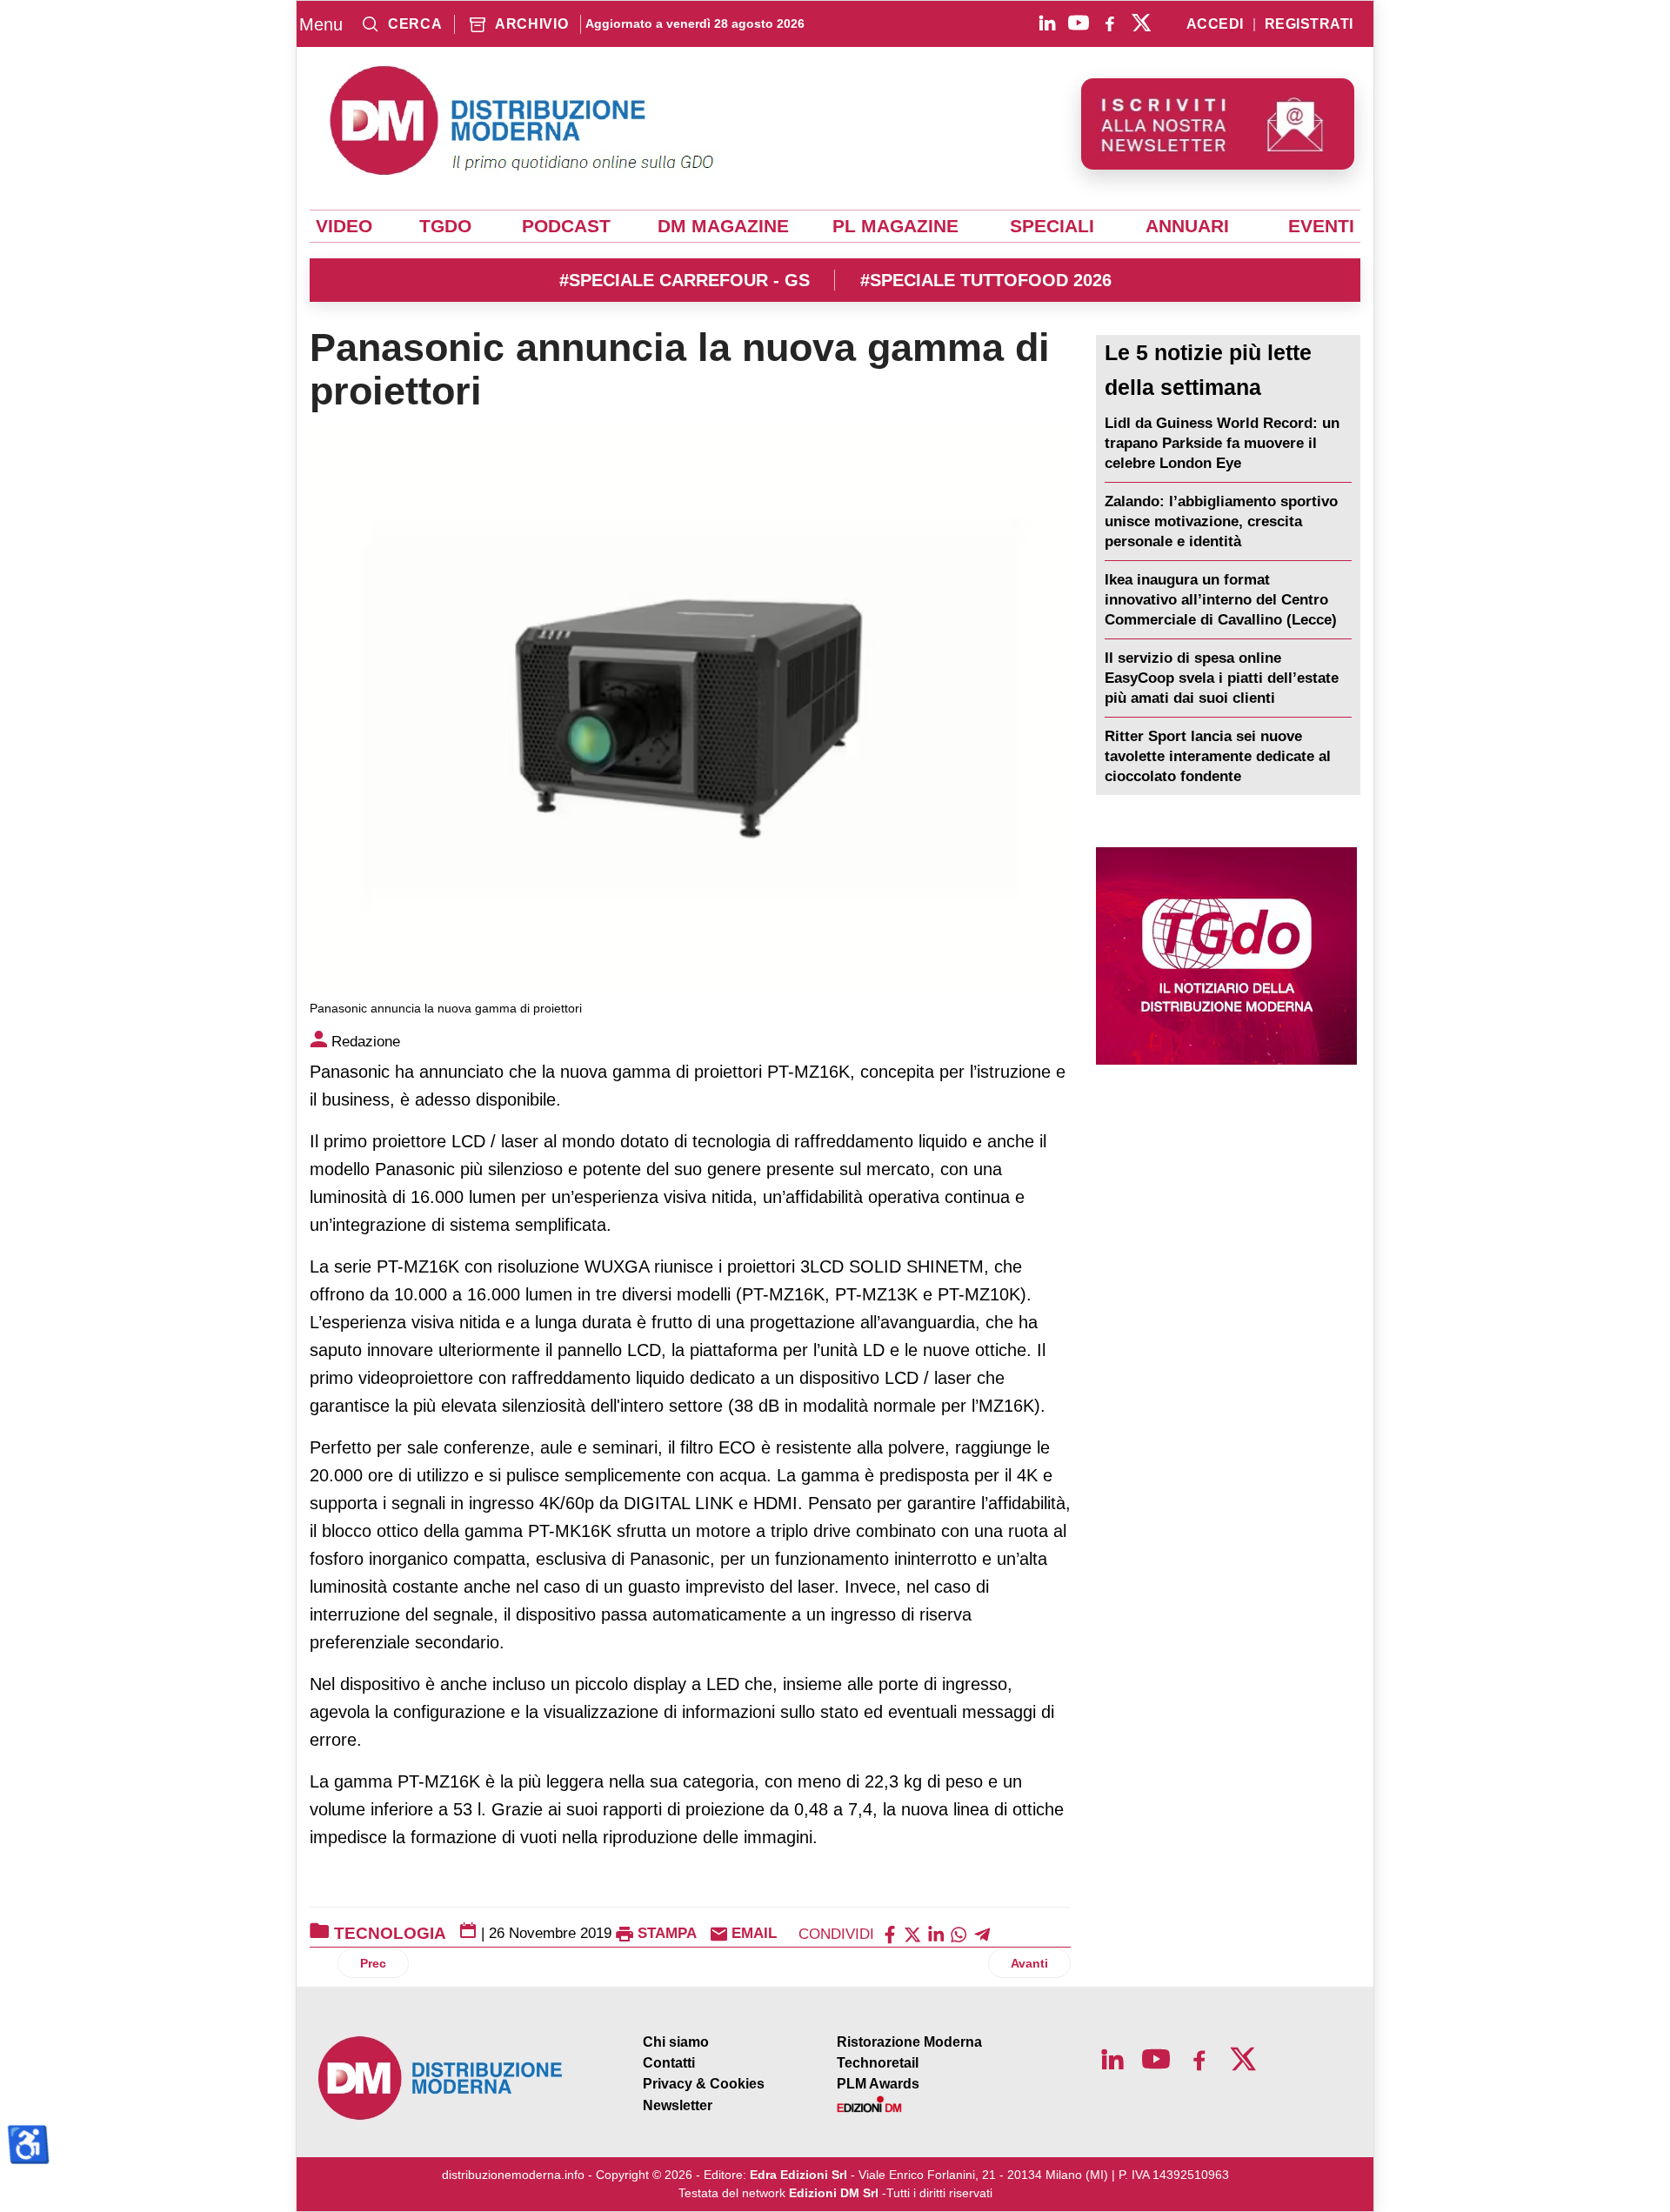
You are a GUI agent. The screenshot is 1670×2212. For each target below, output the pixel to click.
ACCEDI (1215, 24)
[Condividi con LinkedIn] (936, 1933)
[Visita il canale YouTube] (1079, 23)
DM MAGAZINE (723, 226)
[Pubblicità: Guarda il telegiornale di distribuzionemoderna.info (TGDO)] (1226, 956)
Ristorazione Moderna (909, 2042)
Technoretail (878, 2063)
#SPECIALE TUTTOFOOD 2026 (986, 280)
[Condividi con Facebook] (890, 1933)
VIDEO (344, 226)
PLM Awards (878, 2084)
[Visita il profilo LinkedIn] (1047, 23)
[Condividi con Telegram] (982, 1933)
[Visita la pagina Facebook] (1110, 23)
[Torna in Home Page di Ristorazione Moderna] (441, 2078)
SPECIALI (1052, 226)
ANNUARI (1187, 226)
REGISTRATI (1309, 24)
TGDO (445, 226)
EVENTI (1321, 226)
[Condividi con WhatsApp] (959, 1933)
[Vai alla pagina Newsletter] (1218, 124)
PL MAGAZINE (895, 226)
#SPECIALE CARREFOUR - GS (685, 280)
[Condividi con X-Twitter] (912, 1933)
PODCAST (566, 226)
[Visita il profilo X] (1141, 23)
